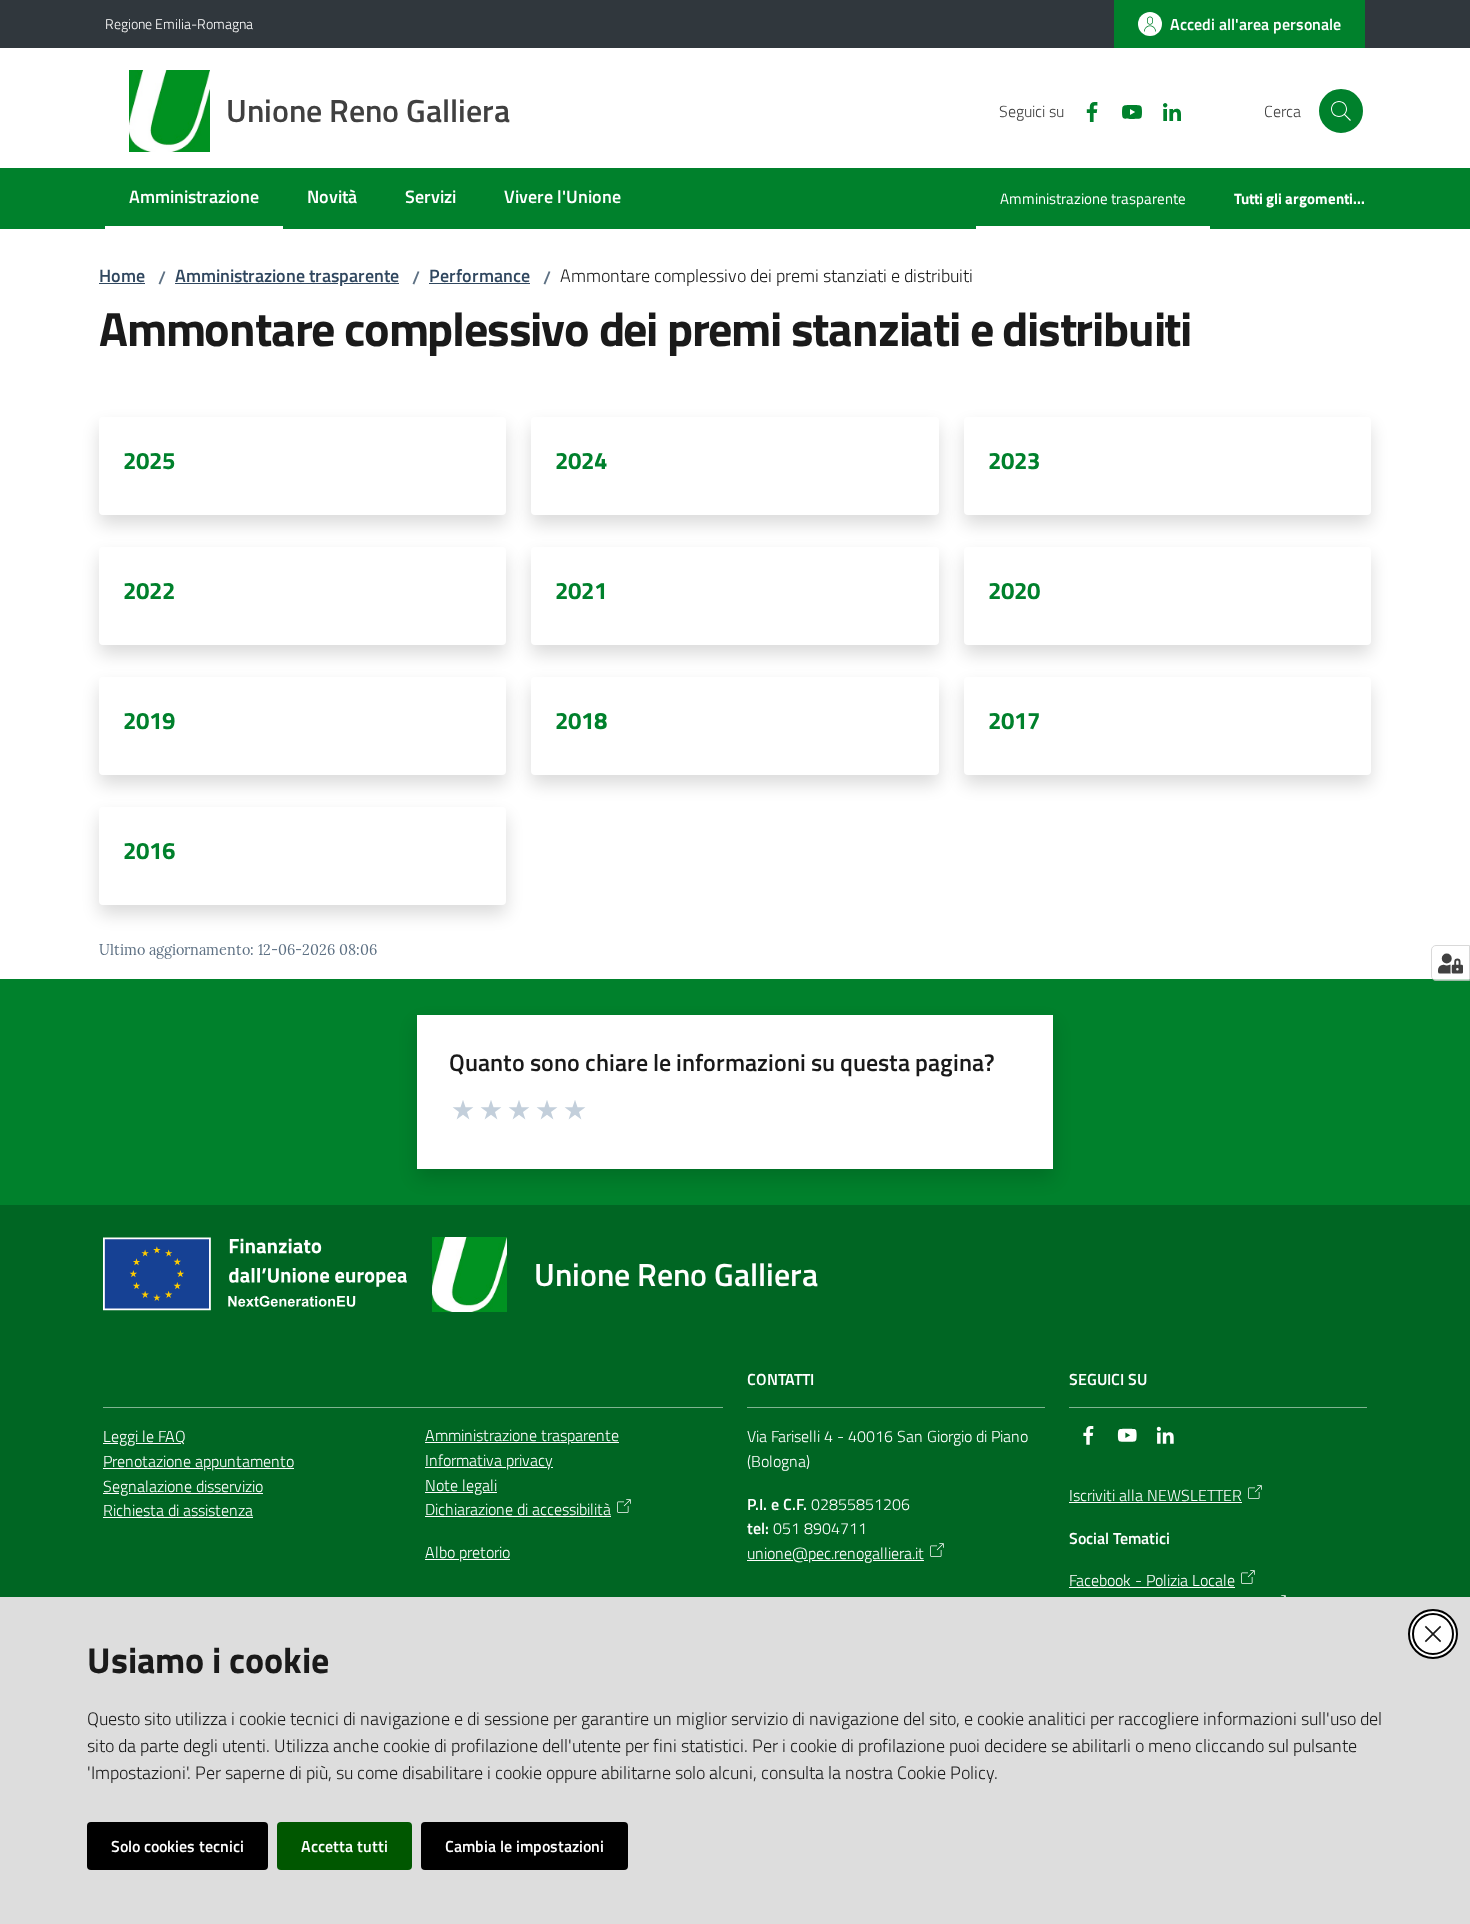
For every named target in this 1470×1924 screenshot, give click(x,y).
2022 (149, 590)
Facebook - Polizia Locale (1152, 1580)
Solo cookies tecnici (177, 1846)
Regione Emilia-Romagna (179, 23)
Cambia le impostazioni (524, 1846)
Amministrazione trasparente (287, 275)
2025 (149, 460)
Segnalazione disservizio (183, 1486)
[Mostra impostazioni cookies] (1450, 963)
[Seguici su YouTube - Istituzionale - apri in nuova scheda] (1124, 110)
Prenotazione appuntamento (198, 1461)
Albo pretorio (467, 1552)
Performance (479, 275)
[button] (1341, 111)
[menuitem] (194, 198)
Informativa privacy (489, 1460)
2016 (149, 850)
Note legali (461, 1485)
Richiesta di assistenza (178, 1510)
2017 (1014, 720)
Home (122, 275)
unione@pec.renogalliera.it (835, 1553)
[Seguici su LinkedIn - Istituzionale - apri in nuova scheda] (1164, 110)
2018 (581, 720)
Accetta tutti (344, 1846)
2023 (1014, 460)
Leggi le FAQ (144, 1436)
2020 (1014, 590)
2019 (149, 720)
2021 (581, 590)
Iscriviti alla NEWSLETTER (1155, 1495)
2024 (581, 460)
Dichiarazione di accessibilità (518, 1509)
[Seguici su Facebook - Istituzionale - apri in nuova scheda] (1084, 110)
